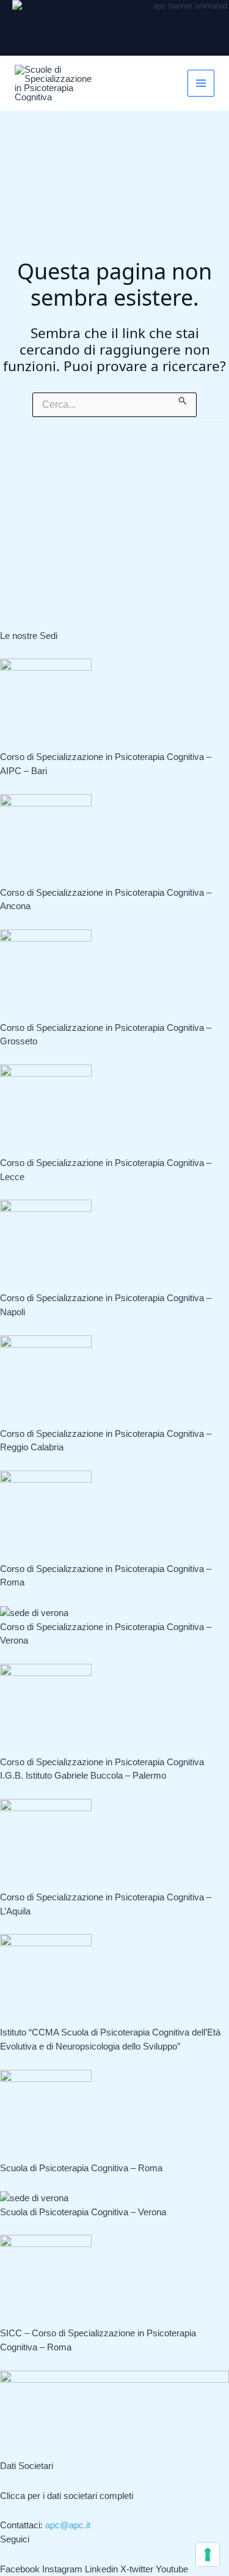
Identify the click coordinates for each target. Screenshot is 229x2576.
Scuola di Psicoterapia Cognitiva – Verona (83, 2212)
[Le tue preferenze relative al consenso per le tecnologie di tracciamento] (208, 2555)
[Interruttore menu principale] (201, 83)
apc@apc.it (68, 2525)
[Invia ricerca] (183, 399)
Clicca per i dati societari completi (67, 2496)
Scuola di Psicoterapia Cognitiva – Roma (81, 2168)
